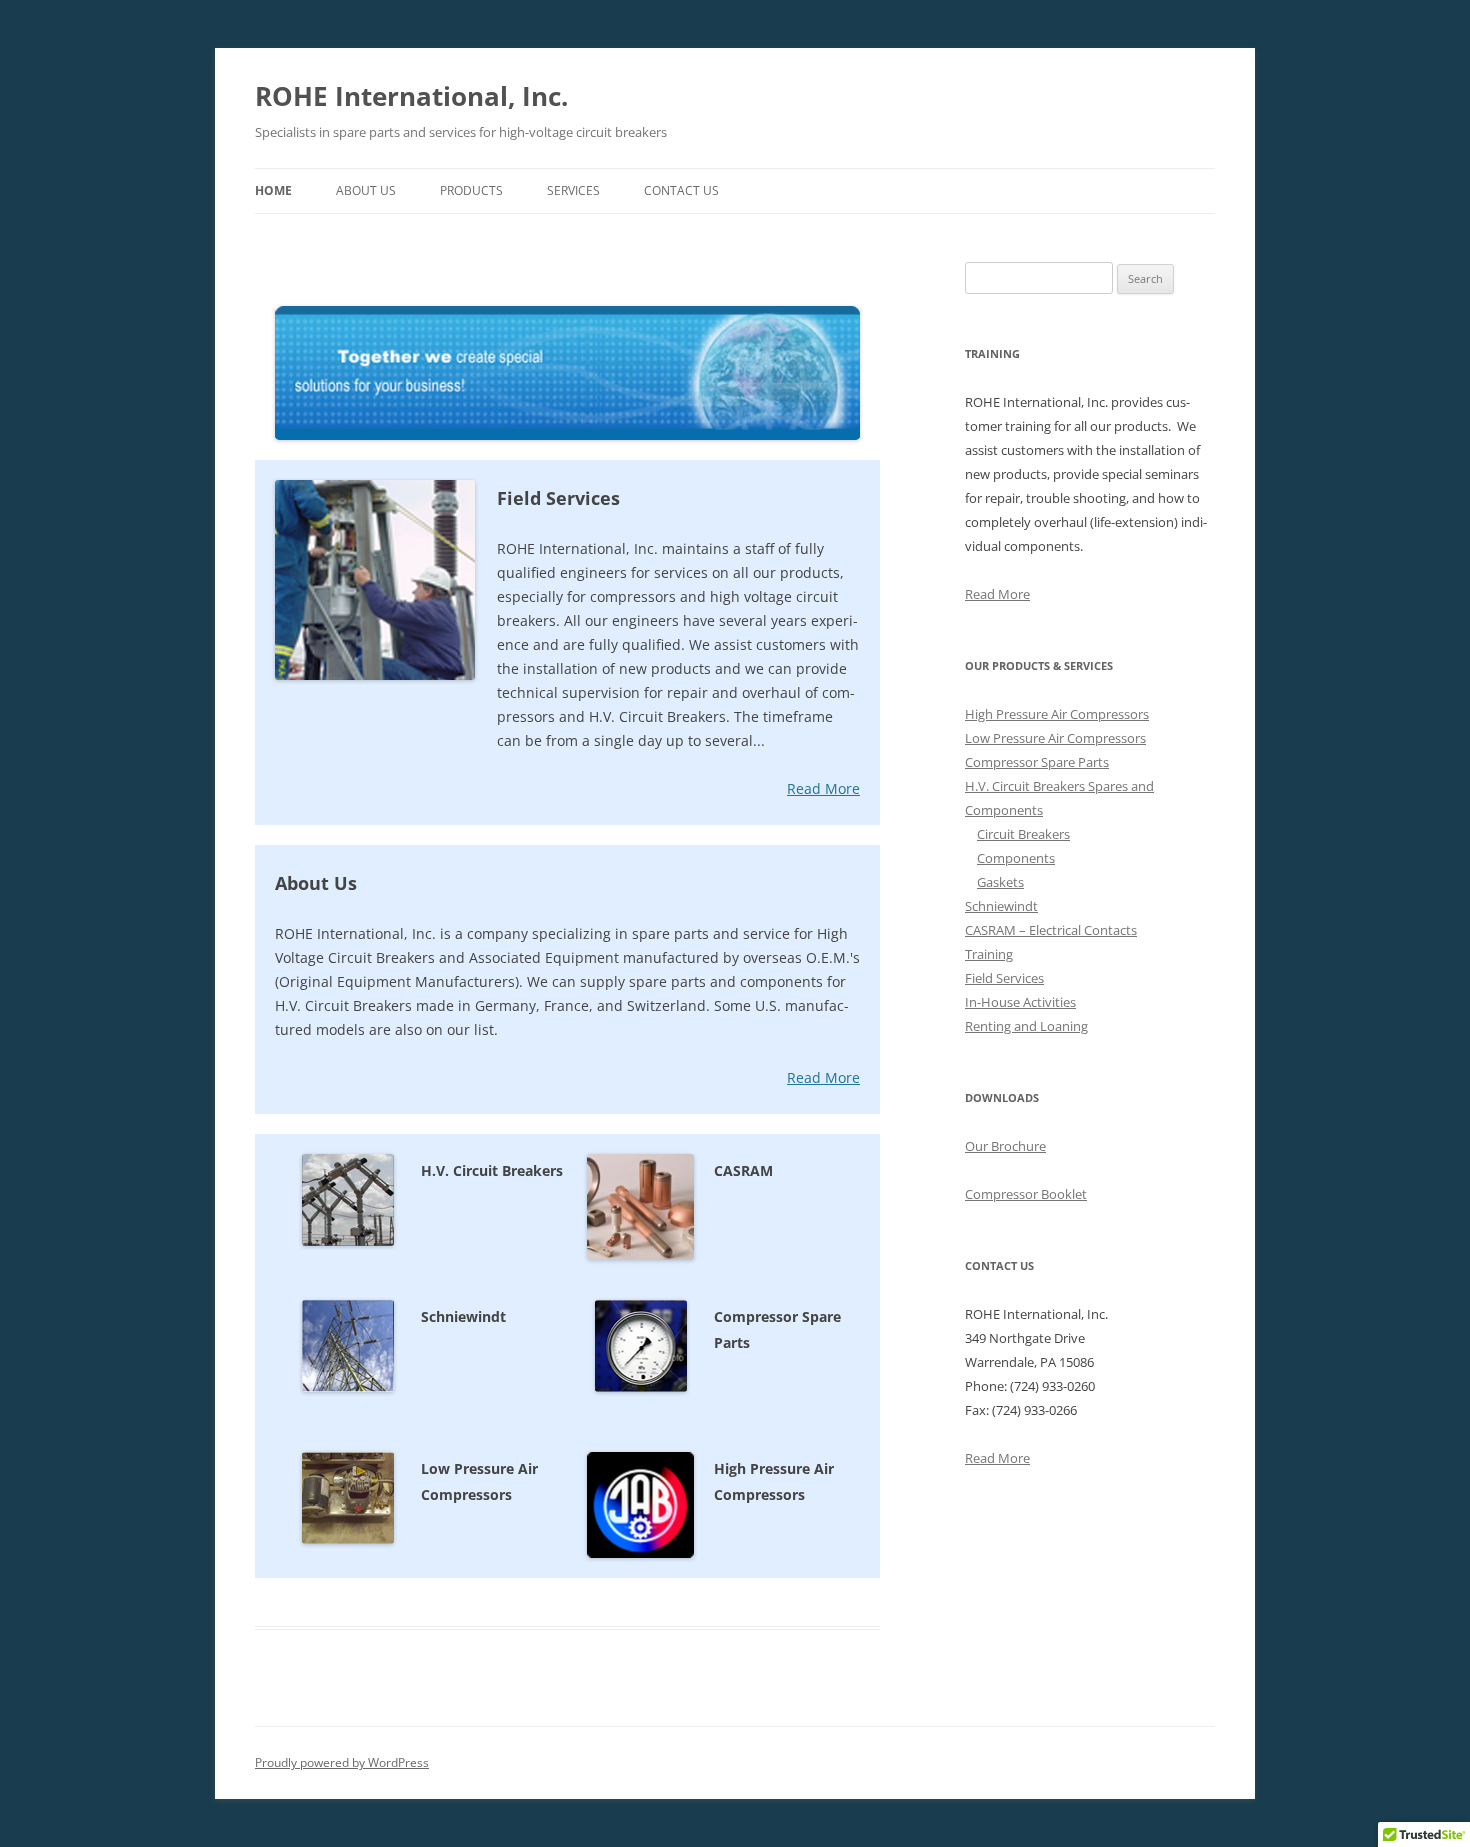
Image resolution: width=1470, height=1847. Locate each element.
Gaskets (1000, 882)
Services (573, 190)
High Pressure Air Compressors (1057, 714)
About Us (366, 190)
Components (1016, 858)
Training (989, 954)
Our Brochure (1005, 1146)
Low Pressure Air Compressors (1055, 738)
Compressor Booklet (1026, 1194)
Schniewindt (1001, 906)
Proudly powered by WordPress (342, 1762)
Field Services (1004, 978)
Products (471, 190)
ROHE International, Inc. (411, 96)
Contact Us (681, 190)
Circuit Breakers (1023, 834)
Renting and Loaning (1026, 1026)
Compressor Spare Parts (1037, 762)
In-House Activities (1020, 1002)
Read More (823, 788)
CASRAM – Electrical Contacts (1051, 930)
